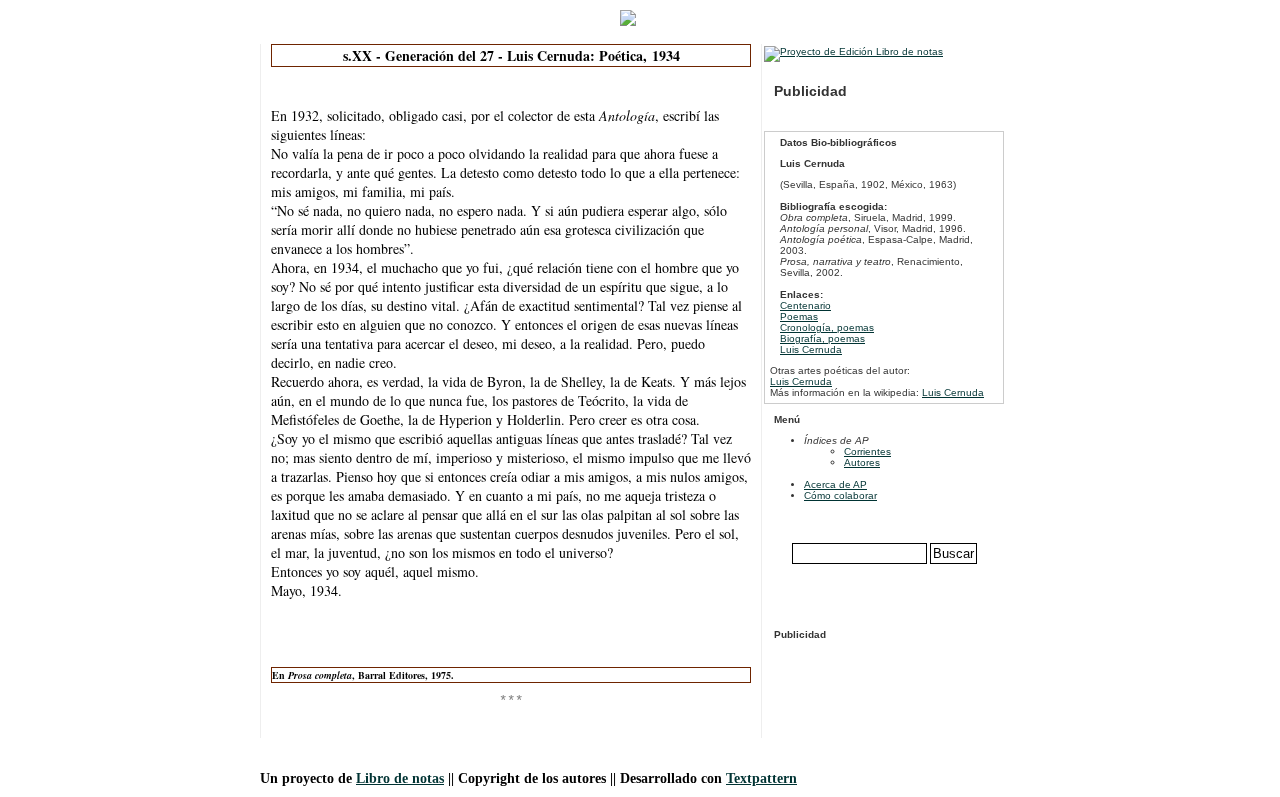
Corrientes (867, 451)
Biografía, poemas (822, 338)
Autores (862, 462)
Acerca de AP (835, 484)
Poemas (799, 316)
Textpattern (761, 778)
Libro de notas (400, 778)
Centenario (805, 305)
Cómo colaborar (840, 495)
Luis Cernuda (811, 349)
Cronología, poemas (827, 327)
